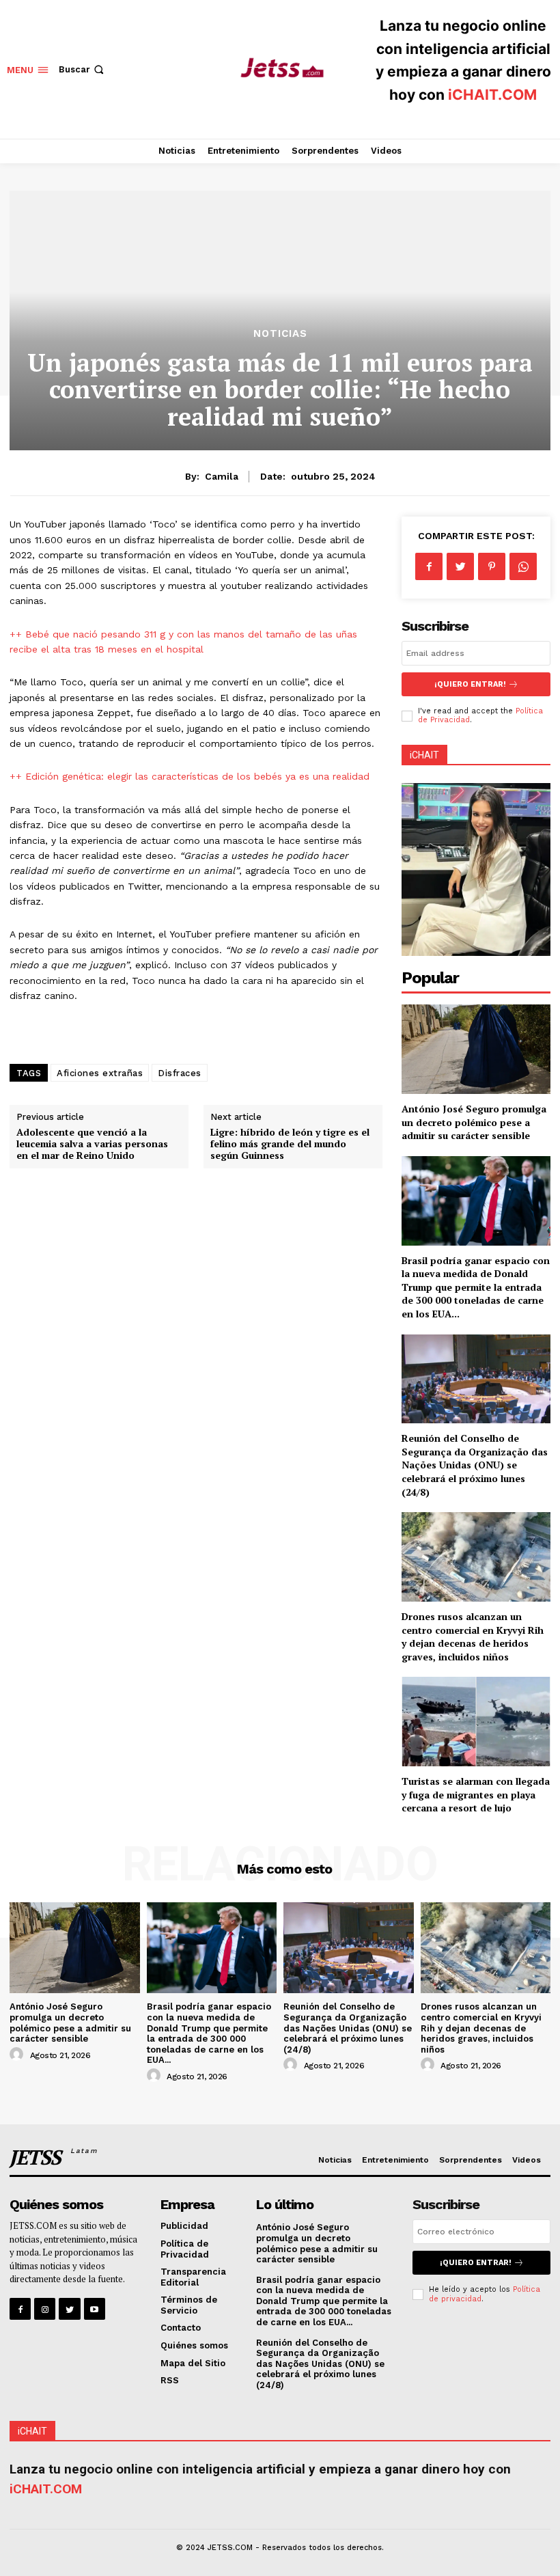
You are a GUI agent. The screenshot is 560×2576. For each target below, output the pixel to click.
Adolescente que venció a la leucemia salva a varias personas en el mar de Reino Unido (92, 1143)
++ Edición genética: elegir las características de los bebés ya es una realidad (190, 776)
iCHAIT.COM (492, 95)
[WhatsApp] (523, 566)
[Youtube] (95, 2308)
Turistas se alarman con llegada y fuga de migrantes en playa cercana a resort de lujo (476, 1794)
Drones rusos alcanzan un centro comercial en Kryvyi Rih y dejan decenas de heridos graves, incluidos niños (473, 1636)
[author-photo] (18, 2055)
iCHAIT (424, 755)
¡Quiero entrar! (470, 684)
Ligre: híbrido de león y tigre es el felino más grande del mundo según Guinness (290, 1143)
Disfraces (180, 1073)
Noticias (280, 334)
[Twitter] (460, 566)
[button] (83, 69)
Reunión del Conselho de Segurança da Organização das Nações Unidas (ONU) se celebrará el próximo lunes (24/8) (475, 1465)
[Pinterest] (492, 566)
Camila (222, 476)
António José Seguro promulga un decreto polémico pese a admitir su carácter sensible (474, 1122)
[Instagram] (45, 2308)
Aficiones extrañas (100, 1073)
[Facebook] (429, 566)
